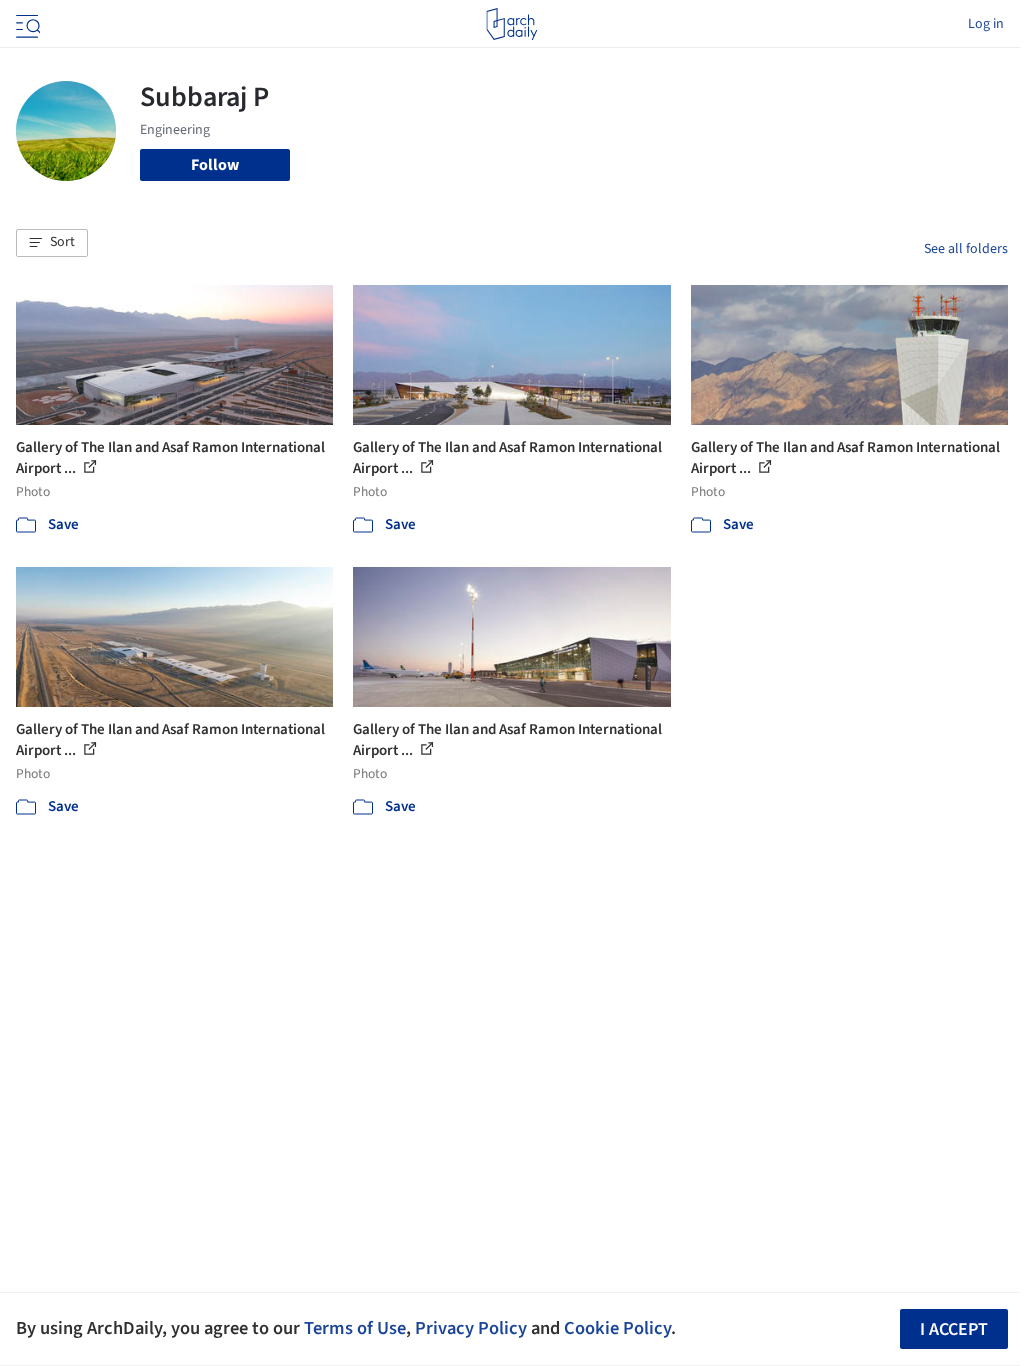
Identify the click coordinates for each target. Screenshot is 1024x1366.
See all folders (966, 249)
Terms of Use (355, 1328)
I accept (954, 1329)
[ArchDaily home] (511, 24)
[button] (52, 243)
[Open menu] (26, 24)
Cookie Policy (617, 1328)
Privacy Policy (471, 1328)
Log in (986, 24)
